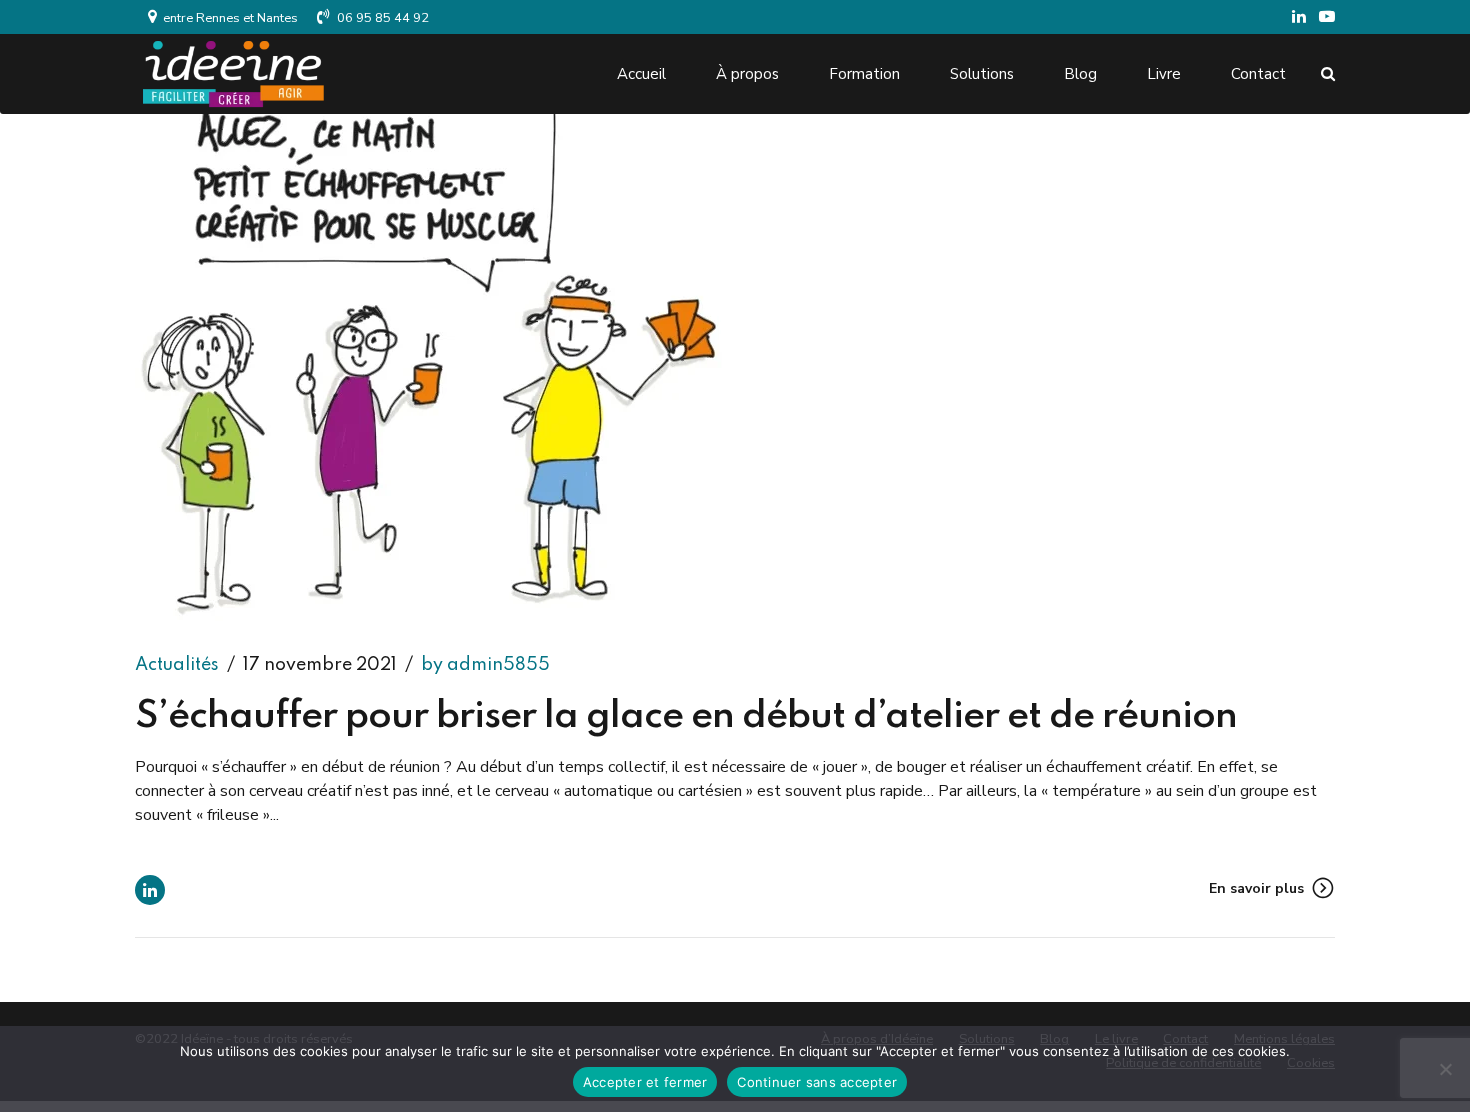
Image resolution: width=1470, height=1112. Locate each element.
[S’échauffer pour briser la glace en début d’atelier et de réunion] (735, 358)
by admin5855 (485, 665)
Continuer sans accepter (817, 1082)
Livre (1164, 74)
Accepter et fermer (645, 1082)
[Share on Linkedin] (150, 890)
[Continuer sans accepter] (1445, 1069)
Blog (1080, 74)
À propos (747, 74)
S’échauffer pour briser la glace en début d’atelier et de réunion (686, 717)
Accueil (641, 74)
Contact (1258, 74)
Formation (864, 74)
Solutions (982, 74)
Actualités (177, 665)
